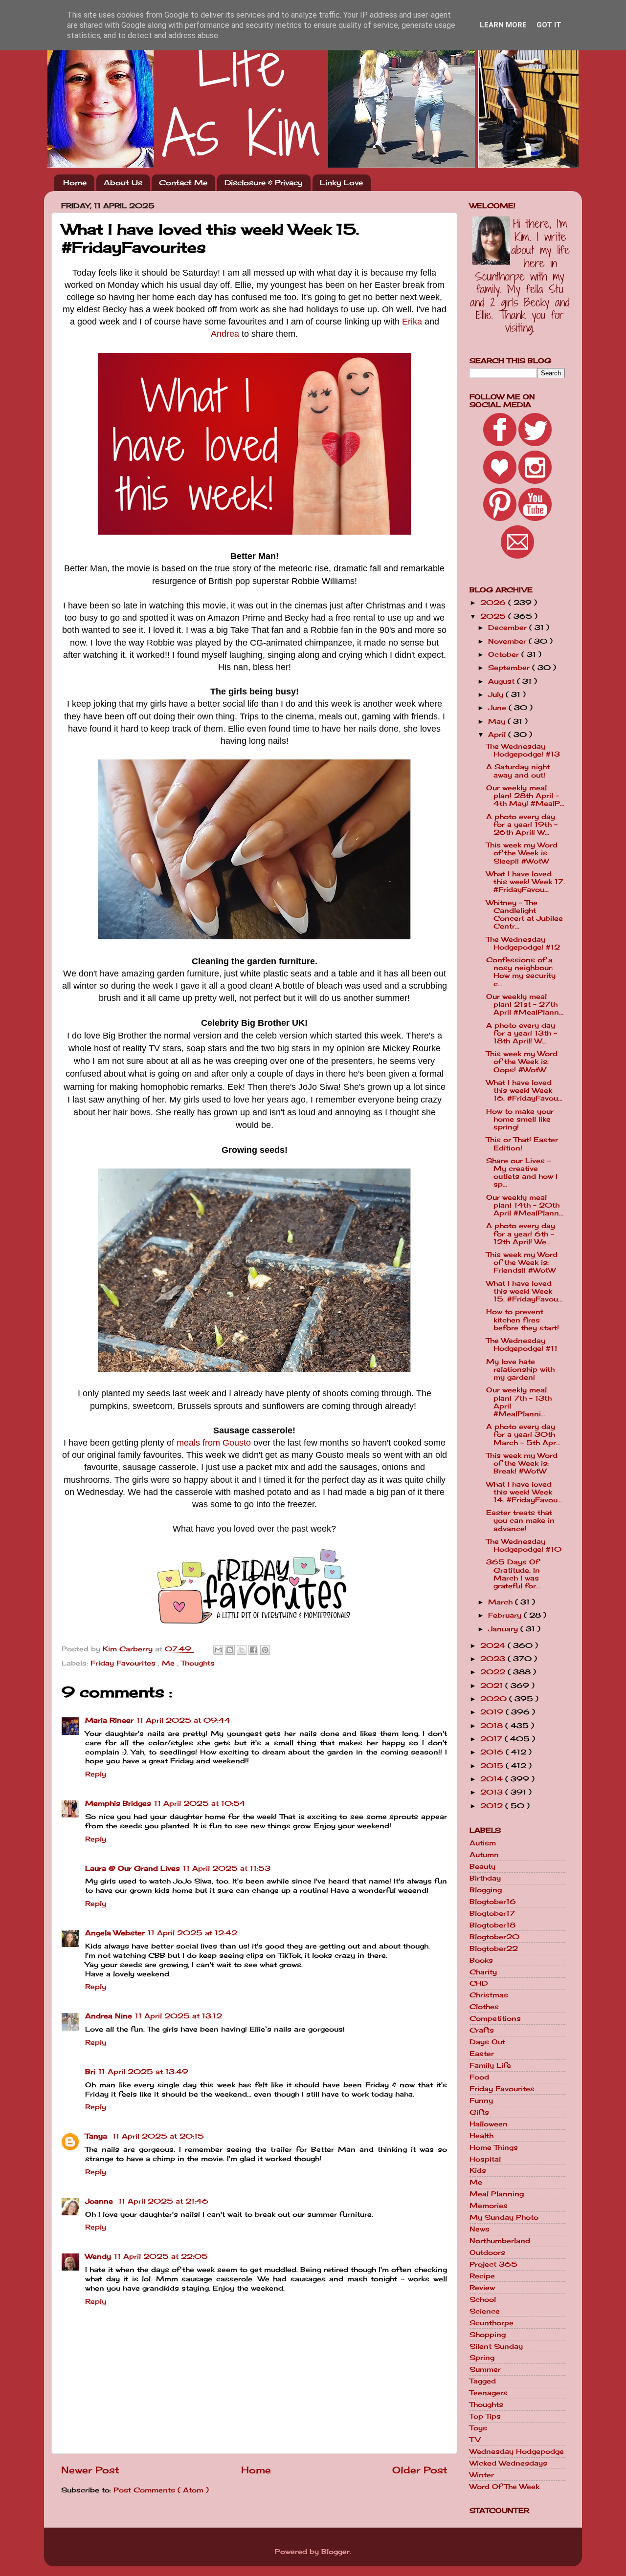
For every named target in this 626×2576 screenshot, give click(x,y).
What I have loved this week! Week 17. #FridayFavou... (525, 882)
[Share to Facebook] (253, 1650)
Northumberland (500, 2241)
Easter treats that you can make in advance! (520, 1520)
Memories (489, 2206)
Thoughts (198, 1663)
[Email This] (218, 1650)
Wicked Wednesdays (508, 2463)
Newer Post (90, 2470)
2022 (494, 1672)
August (503, 681)
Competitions (495, 2018)
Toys (478, 2428)
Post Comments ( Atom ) (161, 2490)
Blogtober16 (493, 1902)
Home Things (494, 2147)
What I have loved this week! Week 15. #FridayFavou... (524, 1291)
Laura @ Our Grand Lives (133, 1868)
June (498, 708)
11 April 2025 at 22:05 (161, 2256)
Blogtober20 (494, 1937)
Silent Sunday (496, 2346)
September (510, 668)
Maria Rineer (109, 1720)
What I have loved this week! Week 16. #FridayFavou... (524, 1090)
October (505, 654)
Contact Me (183, 183)
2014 (493, 1779)
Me (169, 1663)
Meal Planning (497, 2194)
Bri (90, 2072)
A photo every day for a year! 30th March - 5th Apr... (523, 1434)
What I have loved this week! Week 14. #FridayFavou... (524, 1492)
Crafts (482, 2030)
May (498, 721)
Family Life (490, 2065)
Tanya (97, 2136)
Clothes (484, 2007)
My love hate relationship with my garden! (520, 1369)
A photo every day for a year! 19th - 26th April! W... (522, 824)
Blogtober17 (492, 1913)
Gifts (479, 2112)
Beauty (482, 1866)
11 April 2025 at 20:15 (158, 2136)
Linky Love (341, 183)
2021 (493, 1686)
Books (481, 1960)
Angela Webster (115, 1933)
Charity (483, 1972)
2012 (493, 1806)
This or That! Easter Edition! (522, 1144)
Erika (412, 322)
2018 (493, 1726)
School (483, 2299)
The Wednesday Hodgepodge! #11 (522, 1344)
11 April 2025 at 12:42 (192, 1933)
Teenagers (489, 2393)
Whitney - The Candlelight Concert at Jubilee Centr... (525, 915)
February (506, 1615)
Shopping (488, 2335)
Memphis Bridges (118, 1803)
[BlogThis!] (230, 1650)
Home (75, 183)
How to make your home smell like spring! (520, 1119)
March (502, 1602)
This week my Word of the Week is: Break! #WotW (522, 1463)
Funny (481, 2100)
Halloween (489, 2124)
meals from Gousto (214, 1443)
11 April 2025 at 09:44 (183, 1720)
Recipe (482, 2276)
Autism (483, 1843)
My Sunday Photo (504, 2217)
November (508, 641)
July (497, 694)
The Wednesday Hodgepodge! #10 (524, 1545)
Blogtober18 (492, 1925)
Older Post (420, 2470)
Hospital (485, 2159)
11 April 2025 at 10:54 (200, 1803)
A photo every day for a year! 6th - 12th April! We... (521, 1234)
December (509, 628)
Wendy (98, 2256)
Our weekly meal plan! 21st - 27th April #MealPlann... (525, 1004)
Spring (482, 2358)
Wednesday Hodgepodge (517, 2451)
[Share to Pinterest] (265, 1650)
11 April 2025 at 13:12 (179, 2016)
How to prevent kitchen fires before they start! (523, 1320)
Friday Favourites (124, 1663)
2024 (494, 1645)
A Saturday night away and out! (518, 771)
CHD (479, 1983)
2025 (494, 616)
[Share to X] (242, 1650)
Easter (482, 2054)
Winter (482, 2475)
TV (475, 2440)
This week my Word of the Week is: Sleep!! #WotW (522, 853)
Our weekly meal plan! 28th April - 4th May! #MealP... (525, 796)
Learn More (503, 25)
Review (482, 2288)
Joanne (100, 2201)
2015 (493, 1766)
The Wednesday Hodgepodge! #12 (523, 943)
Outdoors (487, 2252)
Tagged (483, 2381)
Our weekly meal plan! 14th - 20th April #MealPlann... (525, 1205)
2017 (492, 1739)
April (498, 735)
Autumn (484, 1855)
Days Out (487, 2042)
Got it (549, 25)
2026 (494, 603)
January (504, 1629)
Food (479, 2077)
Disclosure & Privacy (264, 183)
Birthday (485, 1878)
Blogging (486, 1890)
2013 (493, 1792)
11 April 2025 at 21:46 (163, 2201)
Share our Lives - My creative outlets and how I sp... (522, 1173)
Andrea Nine (109, 2016)
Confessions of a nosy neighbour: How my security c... (521, 972)
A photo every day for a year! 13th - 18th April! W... (522, 1033)
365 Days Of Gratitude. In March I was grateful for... (513, 1574)
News (480, 2229)
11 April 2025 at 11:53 (227, 1868)
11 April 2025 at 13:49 (143, 2072)
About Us (123, 183)
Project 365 (493, 2264)
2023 (494, 1659)
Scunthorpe (492, 2323)
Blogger (335, 2552)
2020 (495, 1699)
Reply (96, 1774)
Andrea (225, 334)
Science (485, 2311)
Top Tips (485, 2416)
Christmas (489, 1995)
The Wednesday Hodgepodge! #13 (523, 750)
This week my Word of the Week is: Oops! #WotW (522, 1061)
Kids (478, 2170)
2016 (493, 1752)
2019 (493, 1712)
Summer (485, 2369)
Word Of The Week (504, 2487)
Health (481, 2136)
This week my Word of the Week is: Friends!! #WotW (522, 1262)
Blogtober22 (494, 1948)
